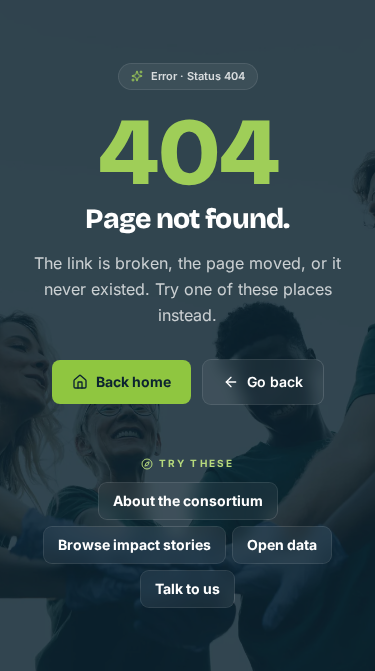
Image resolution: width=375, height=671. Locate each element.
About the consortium (188, 500)
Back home (133, 381)
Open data (282, 544)
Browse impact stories (134, 544)
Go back (275, 381)
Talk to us (187, 588)
